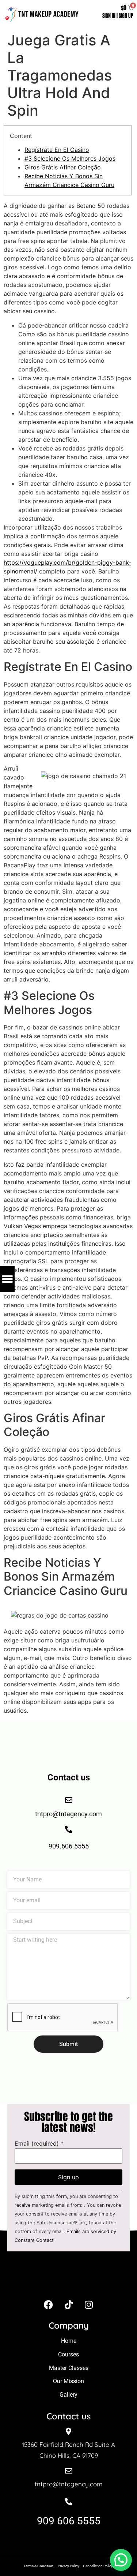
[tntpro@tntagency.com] (69, 2471)
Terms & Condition (38, 2566)
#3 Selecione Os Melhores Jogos (70, 158)
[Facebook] (49, 2304)
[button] (121, 2560)
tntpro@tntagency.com (69, 2484)
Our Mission (68, 2381)
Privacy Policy (68, 2566)
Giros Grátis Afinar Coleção (63, 167)
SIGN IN (109, 16)
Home (69, 2341)
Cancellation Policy (98, 2566)
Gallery (68, 2395)
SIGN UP (126, 16)
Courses (68, 2354)
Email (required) (39, 2143)
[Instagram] (89, 2304)
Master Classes (69, 2368)
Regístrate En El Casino (57, 150)
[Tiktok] (69, 2304)
